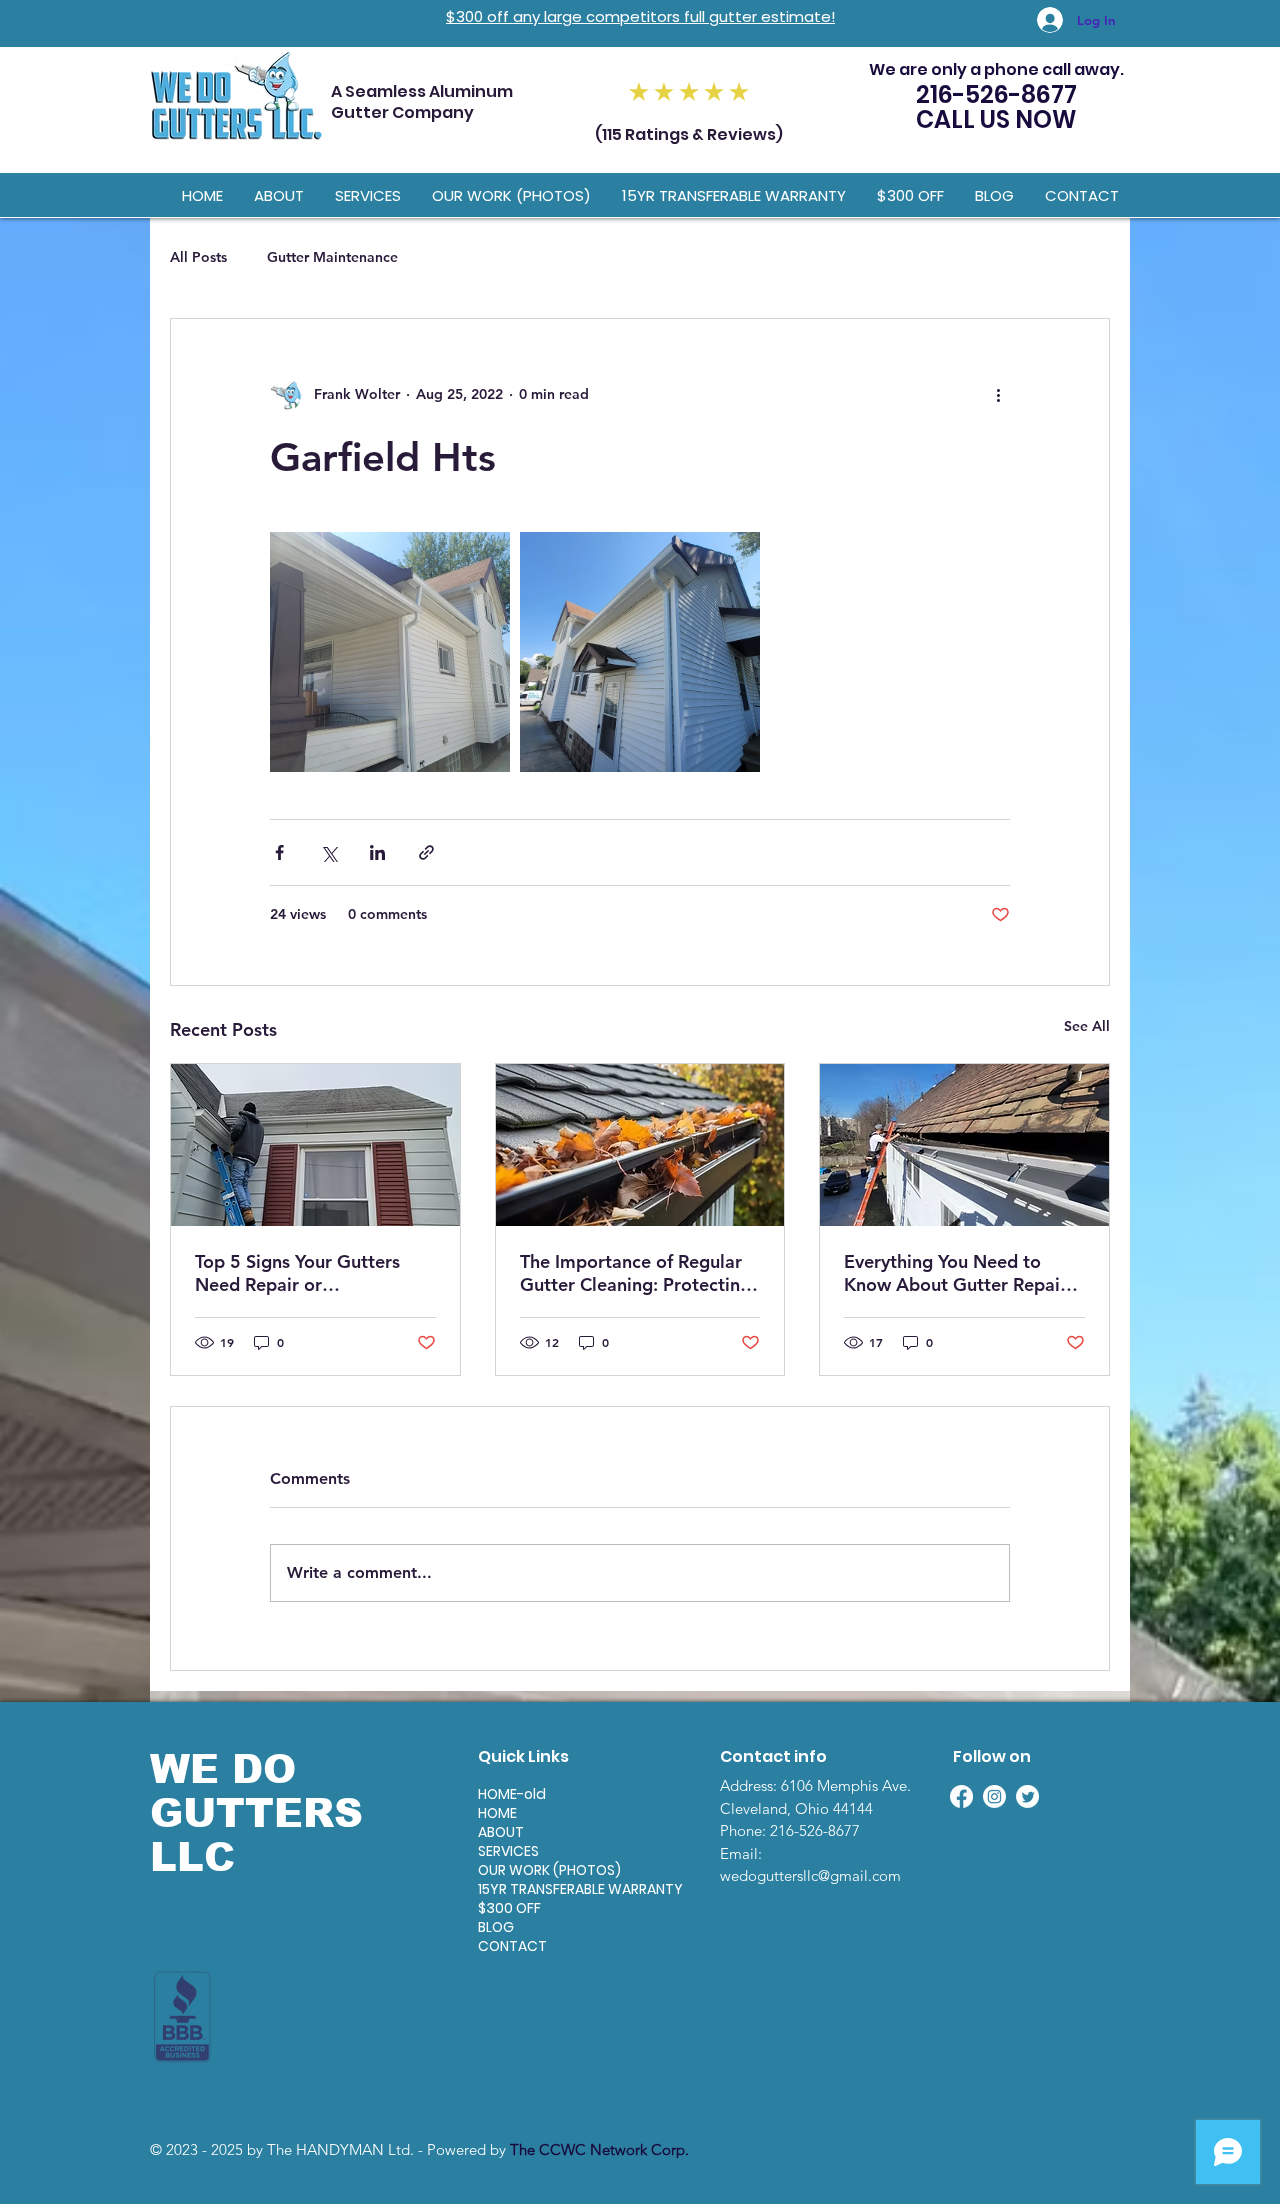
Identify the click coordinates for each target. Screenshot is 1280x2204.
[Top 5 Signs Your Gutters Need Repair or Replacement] (315, 1145)
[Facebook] (961, 1796)
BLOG (496, 1927)
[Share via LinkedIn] (377, 852)
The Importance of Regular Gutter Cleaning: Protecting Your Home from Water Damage (635, 1273)
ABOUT (501, 1832)
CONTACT (512, 1946)
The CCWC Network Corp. (599, 2149)
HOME (497, 1813)
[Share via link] (426, 852)
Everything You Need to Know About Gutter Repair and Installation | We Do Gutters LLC (955, 1273)
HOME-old (512, 1794)
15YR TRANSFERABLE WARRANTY (548, 1889)
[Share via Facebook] (279, 852)
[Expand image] (390, 652)
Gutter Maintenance (332, 257)
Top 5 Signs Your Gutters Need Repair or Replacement (297, 1273)
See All (1087, 1026)
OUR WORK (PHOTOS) (548, 1870)
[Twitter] (1027, 1796)
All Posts (198, 257)
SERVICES (508, 1851)
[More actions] (998, 395)
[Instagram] (994, 1796)
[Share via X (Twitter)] (328, 852)
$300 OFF (509, 1908)
